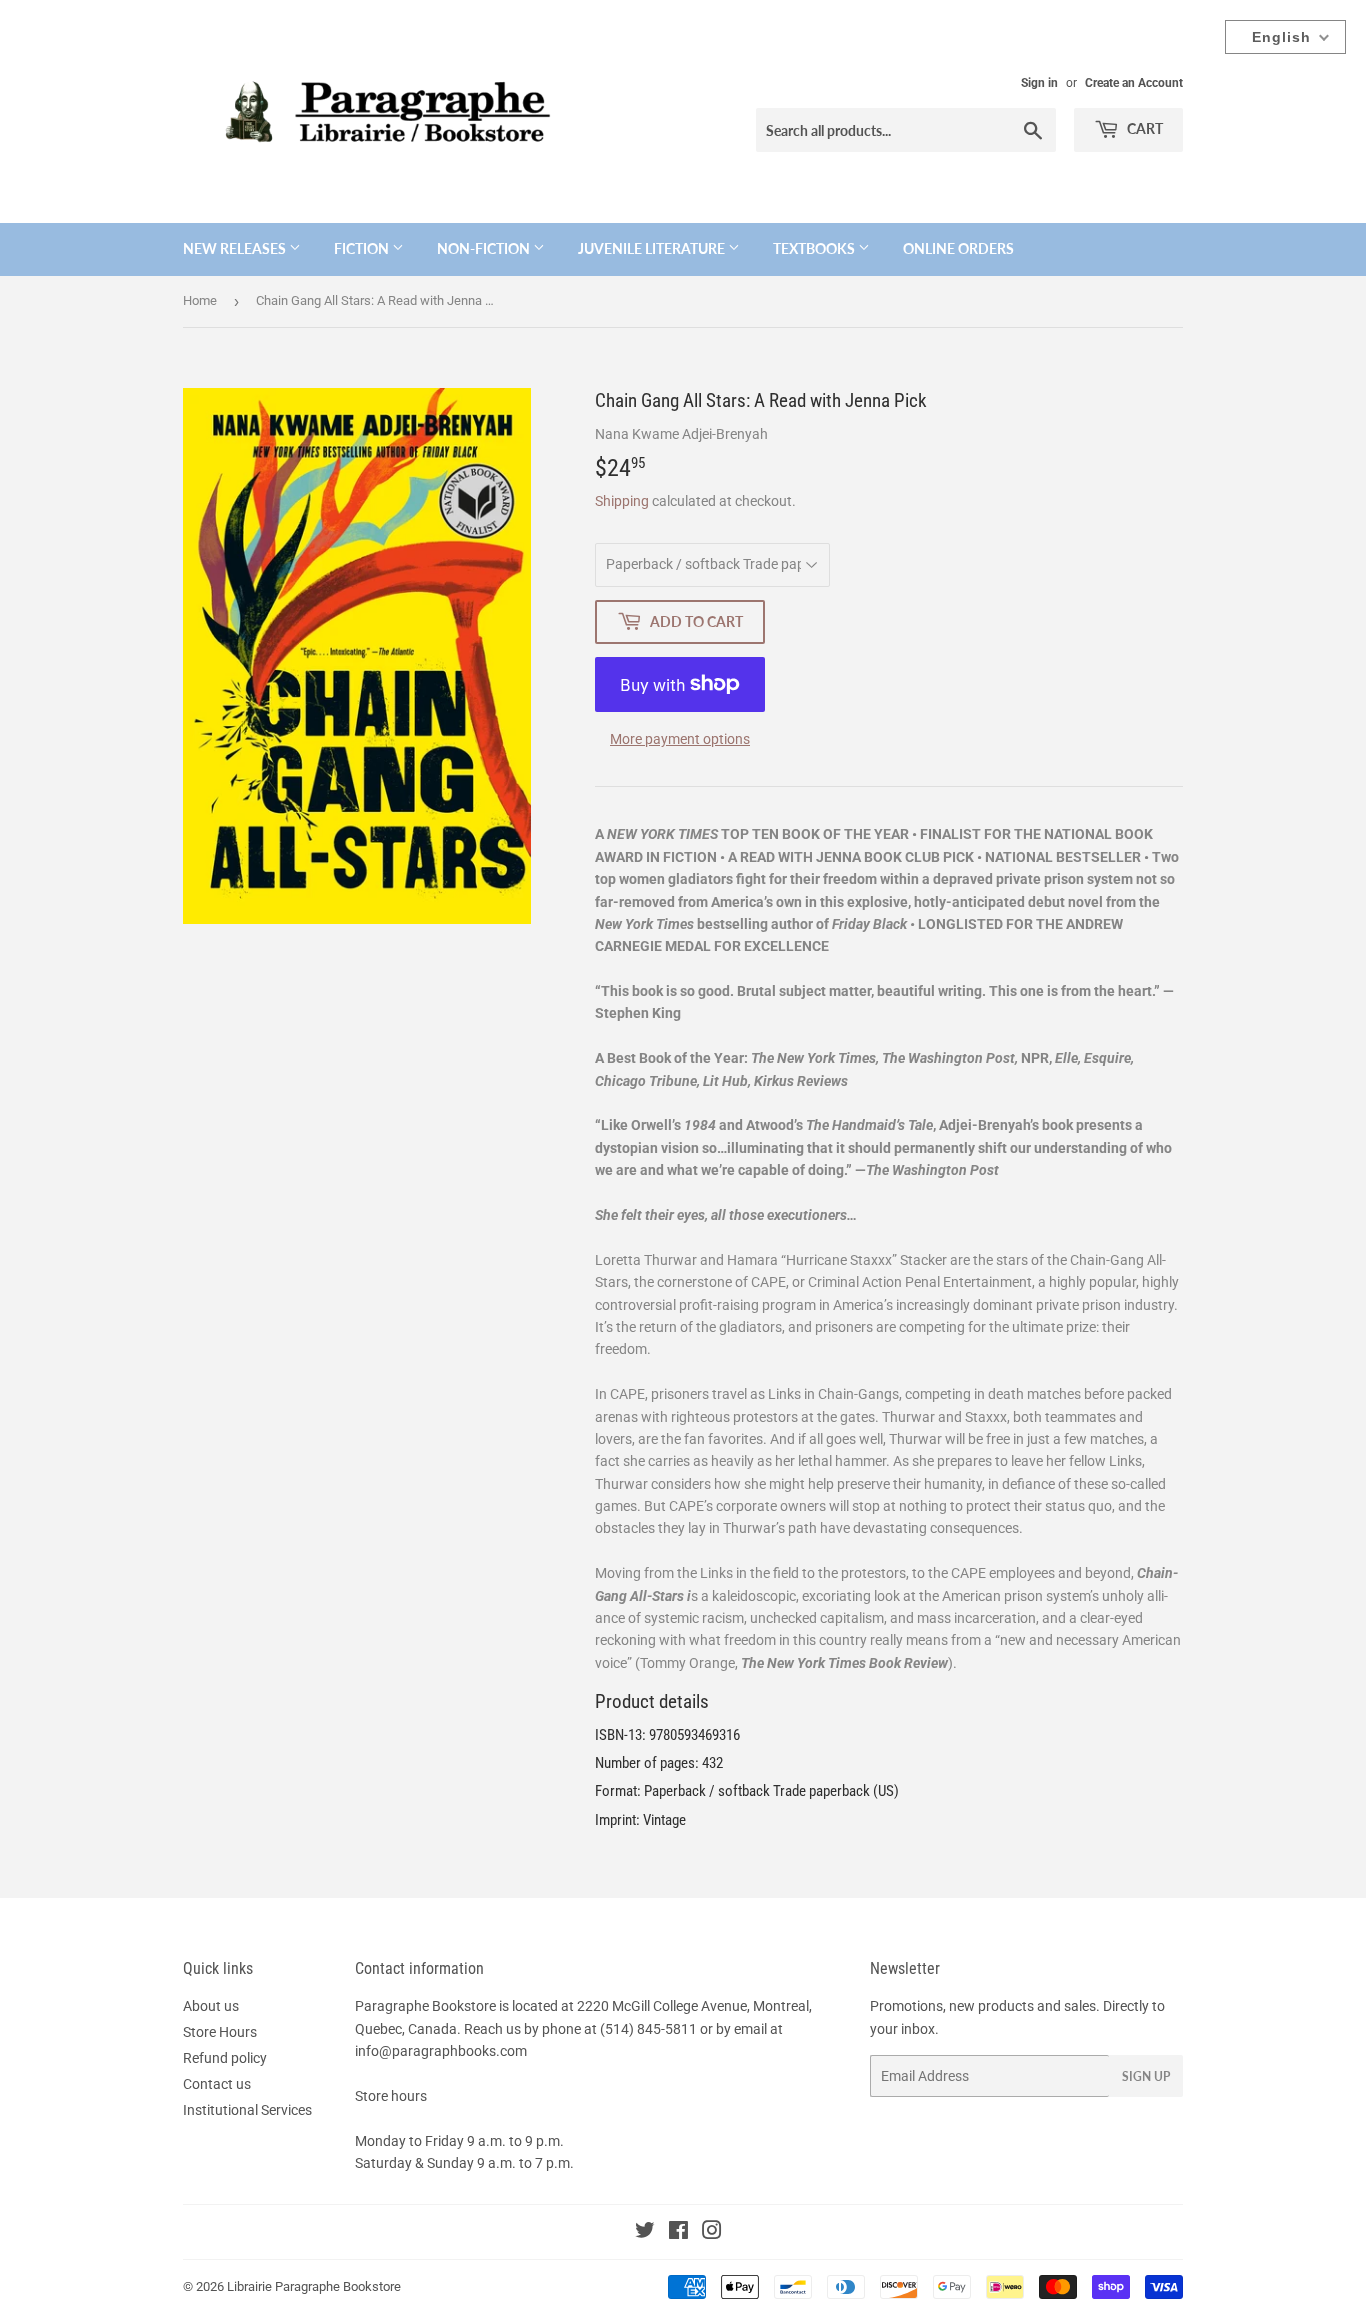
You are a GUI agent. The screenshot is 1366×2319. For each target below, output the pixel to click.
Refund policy (225, 2058)
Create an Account (1134, 83)
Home (200, 300)
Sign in (1039, 83)
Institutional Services (247, 2110)
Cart (1143, 128)
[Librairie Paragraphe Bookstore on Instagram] (712, 2233)
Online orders (958, 248)
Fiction (363, 248)
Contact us (217, 2084)
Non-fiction (485, 248)
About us (211, 2006)
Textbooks (815, 248)
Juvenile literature (653, 248)
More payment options (680, 739)
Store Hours (220, 2032)
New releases (236, 248)
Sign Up (1146, 2076)
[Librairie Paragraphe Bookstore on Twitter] (645, 2233)
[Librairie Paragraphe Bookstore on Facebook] (678, 2233)
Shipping (622, 501)
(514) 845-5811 (648, 2029)
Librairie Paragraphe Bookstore (314, 2286)
